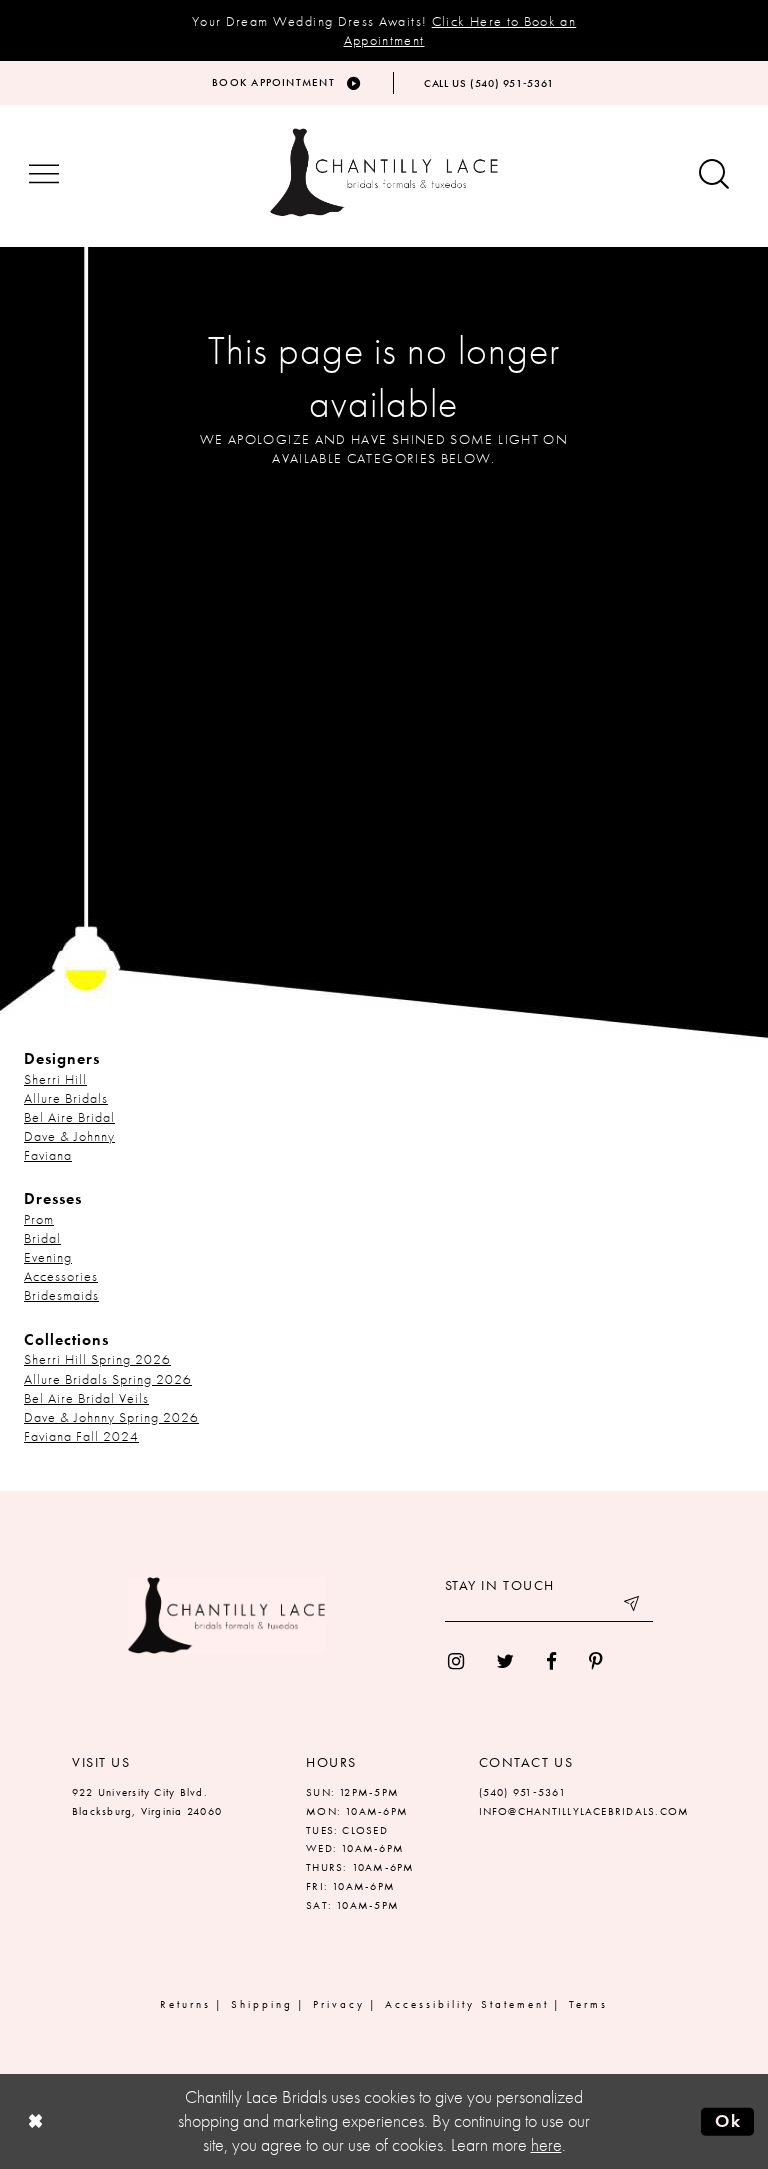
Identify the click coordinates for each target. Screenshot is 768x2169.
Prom (39, 1219)
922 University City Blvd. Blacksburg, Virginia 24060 (147, 1801)
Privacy (339, 2004)
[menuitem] (456, 1661)
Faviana (48, 1155)
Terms (588, 2004)
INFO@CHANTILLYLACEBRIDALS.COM (584, 1811)
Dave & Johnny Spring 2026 (111, 1417)
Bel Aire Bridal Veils (86, 1398)
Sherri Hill (55, 1079)
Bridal (42, 1238)
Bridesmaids (61, 1295)
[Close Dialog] (35, 2121)
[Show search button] (714, 175)
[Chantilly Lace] (384, 172)
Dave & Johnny (69, 1136)
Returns (185, 2004)
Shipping (262, 2004)
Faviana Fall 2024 (81, 1436)
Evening (48, 1257)
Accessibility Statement (467, 2004)
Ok (728, 2121)
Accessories (61, 1276)
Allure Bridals (66, 1098)
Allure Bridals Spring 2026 (108, 1379)
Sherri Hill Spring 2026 (97, 1359)
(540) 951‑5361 (522, 1792)
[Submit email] (633, 1607)
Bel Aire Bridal (69, 1117)
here (546, 2145)
